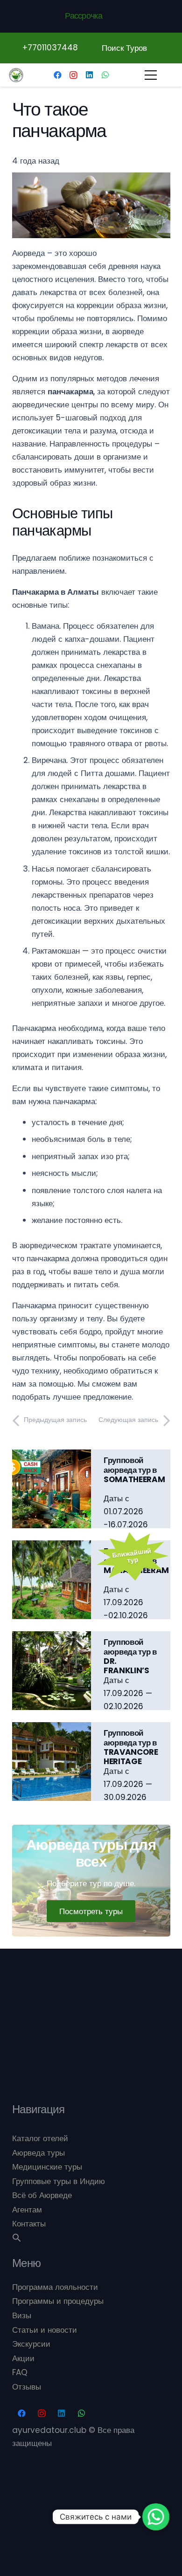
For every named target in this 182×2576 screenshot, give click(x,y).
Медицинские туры (47, 2167)
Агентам (27, 2210)
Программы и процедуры (58, 2301)
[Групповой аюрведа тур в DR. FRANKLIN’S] (52, 1638)
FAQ (20, 2372)
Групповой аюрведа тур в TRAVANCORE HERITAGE (131, 1747)
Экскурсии (31, 2344)
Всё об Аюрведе (42, 2195)
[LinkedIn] (89, 75)
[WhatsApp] (105, 75)
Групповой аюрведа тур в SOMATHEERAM (134, 1470)
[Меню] (150, 75)
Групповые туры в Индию (59, 2181)
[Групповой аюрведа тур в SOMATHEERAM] (52, 1456)
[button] (17, 2239)
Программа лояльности (55, 2287)
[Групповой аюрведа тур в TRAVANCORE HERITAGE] (52, 1729)
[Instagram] (73, 75)
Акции (23, 2358)
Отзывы (27, 2387)
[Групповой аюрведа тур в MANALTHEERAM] (52, 1547)
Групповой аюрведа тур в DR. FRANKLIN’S (130, 1656)
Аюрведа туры (38, 2153)
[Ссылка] (16, 75)
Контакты (29, 2224)
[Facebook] (57, 75)
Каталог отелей (40, 2138)
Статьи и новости (45, 2330)
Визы (22, 2315)
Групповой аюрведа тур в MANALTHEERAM (136, 1561)
